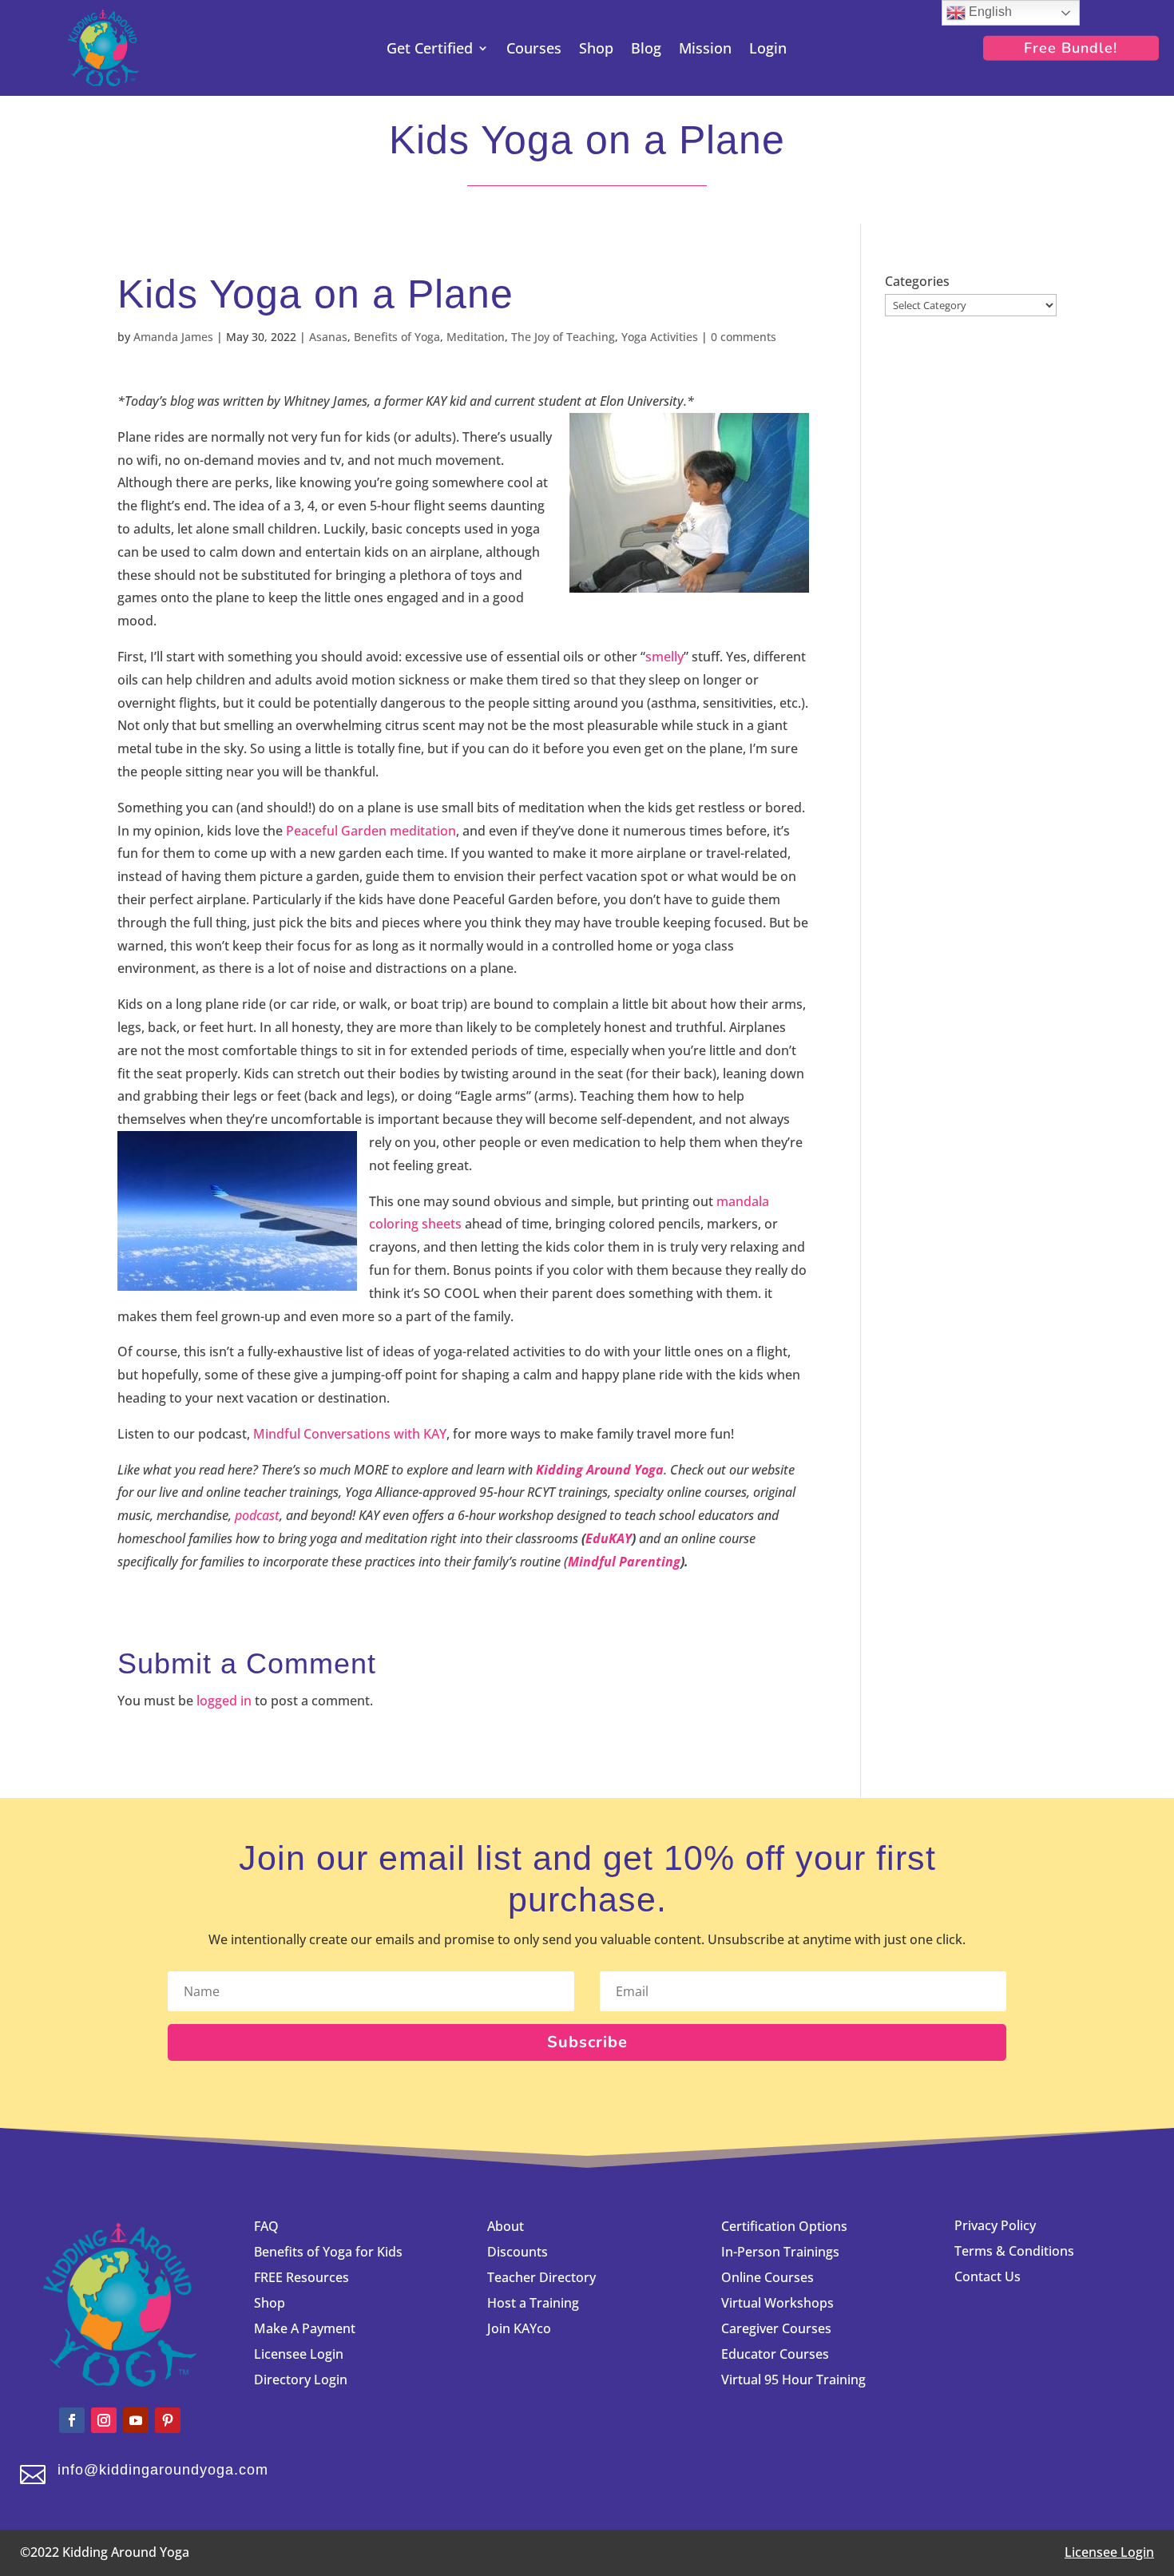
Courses (534, 50)
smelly (664, 657)
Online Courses (767, 2277)
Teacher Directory (541, 2277)
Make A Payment (305, 2328)
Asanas (328, 337)
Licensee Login (300, 2354)
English (989, 12)
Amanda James (173, 337)
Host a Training (533, 2303)
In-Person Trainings (780, 2252)
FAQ (266, 2226)
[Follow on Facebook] (72, 2420)
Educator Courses (775, 2354)
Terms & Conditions (1014, 2251)
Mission (705, 50)
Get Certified (430, 50)
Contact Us (988, 2276)
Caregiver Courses (776, 2328)
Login (768, 50)
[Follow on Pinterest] (168, 2420)
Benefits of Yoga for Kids (328, 2252)
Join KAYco (519, 2328)
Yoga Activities (660, 337)
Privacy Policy (995, 2225)
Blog (646, 50)
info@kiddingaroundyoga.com (163, 2470)
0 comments (744, 337)
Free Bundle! (1071, 48)
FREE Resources (301, 2277)
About (506, 2226)
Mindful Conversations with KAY (350, 1434)
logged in (224, 1701)
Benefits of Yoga (397, 337)
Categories (917, 281)
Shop (596, 50)
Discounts (518, 2252)
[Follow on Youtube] (136, 2420)
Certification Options (784, 2226)
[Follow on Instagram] (104, 2420)
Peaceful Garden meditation (371, 831)
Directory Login (301, 2380)
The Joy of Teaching (563, 337)
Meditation (476, 337)
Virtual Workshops (777, 2303)
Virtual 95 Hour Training (793, 2380)
